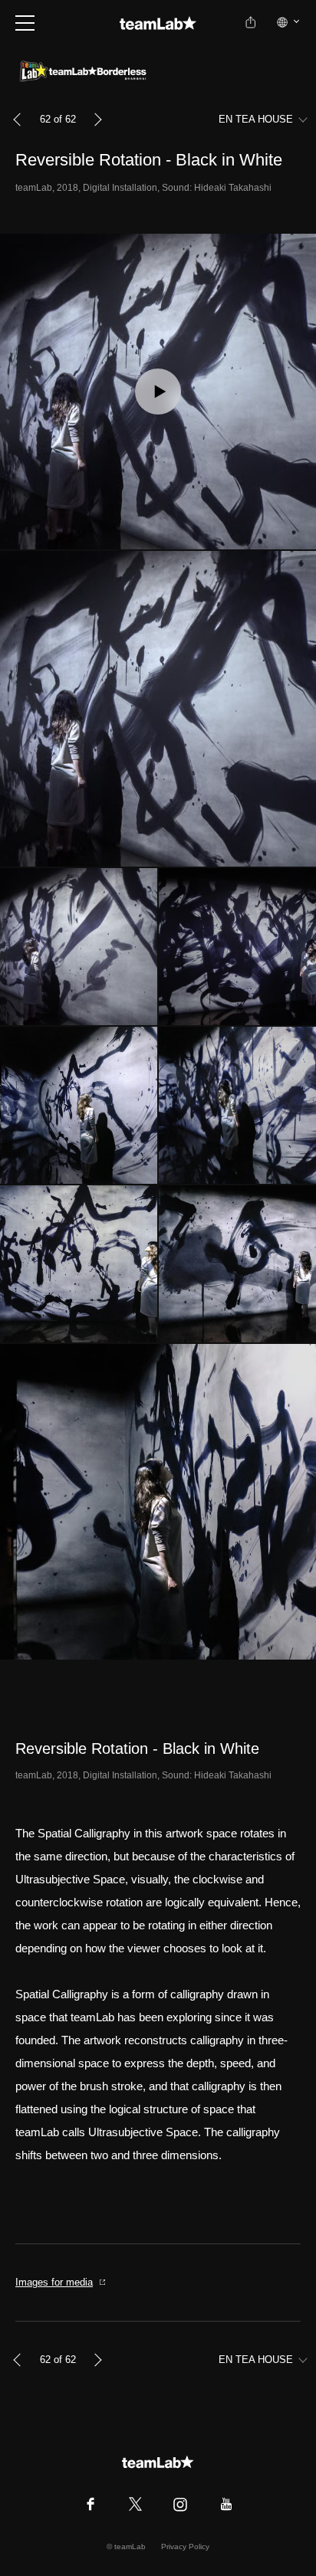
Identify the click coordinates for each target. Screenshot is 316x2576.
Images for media (54, 2282)
